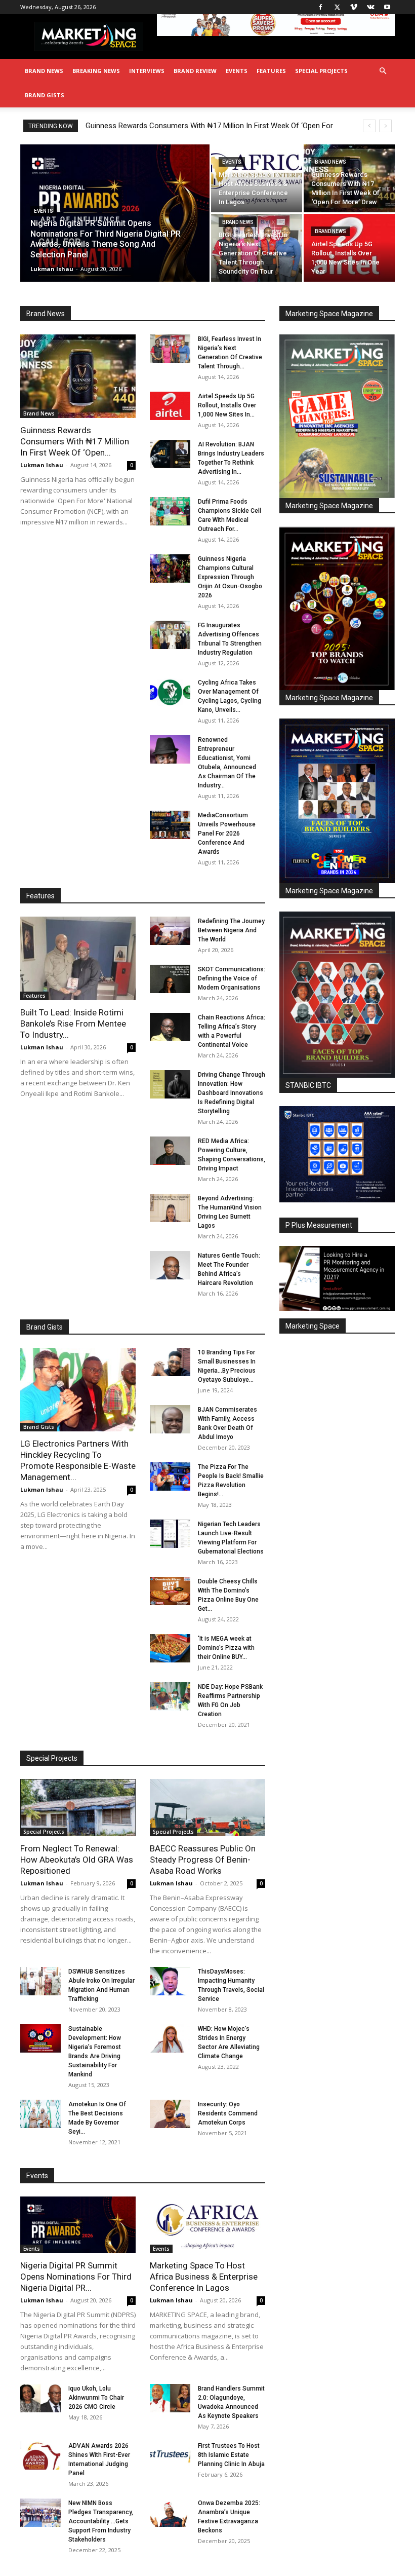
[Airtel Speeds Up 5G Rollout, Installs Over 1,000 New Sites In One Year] (349, 248)
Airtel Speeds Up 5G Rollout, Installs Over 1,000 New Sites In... (227, 405)
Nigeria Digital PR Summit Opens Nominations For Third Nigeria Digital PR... (76, 2277)
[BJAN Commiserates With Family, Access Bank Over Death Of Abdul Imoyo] (170, 1419)
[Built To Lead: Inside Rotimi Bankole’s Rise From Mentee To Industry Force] (78, 958)
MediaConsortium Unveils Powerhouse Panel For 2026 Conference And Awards (227, 834)
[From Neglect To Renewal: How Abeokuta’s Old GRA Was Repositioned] (78, 1808)
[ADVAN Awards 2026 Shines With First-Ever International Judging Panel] (40, 2455)
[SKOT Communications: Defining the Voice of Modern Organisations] (170, 979)
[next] (385, 126)
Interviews (147, 71)
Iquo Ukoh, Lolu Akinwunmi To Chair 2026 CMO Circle (96, 2398)
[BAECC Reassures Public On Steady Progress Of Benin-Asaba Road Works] (207, 1808)
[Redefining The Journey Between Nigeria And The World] (170, 931)
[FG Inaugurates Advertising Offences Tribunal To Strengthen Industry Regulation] (170, 635)
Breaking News (96, 71)
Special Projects (321, 71)
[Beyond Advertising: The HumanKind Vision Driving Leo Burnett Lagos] (170, 1208)
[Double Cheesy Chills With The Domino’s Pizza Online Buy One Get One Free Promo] (170, 1591)
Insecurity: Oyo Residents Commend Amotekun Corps (228, 2113)
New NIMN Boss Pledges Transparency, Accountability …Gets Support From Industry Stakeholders (101, 2521)
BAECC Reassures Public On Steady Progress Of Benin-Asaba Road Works (203, 1860)
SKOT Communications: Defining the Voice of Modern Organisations (232, 978)
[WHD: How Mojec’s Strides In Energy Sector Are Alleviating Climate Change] (170, 2038)
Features (271, 71)
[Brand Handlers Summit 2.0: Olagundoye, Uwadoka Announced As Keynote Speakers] (170, 2398)
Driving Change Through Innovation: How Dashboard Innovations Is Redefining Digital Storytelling (232, 1093)
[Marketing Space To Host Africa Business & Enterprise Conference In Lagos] (257, 178)
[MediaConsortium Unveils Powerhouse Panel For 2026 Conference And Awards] (170, 825)
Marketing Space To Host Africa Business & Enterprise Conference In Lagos (204, 2277)
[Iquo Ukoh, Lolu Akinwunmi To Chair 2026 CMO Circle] (40, 2398)
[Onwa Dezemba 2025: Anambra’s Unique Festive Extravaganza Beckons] (170, 2513)
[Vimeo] (354, 7)
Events (237, 71)
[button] (383, 71)
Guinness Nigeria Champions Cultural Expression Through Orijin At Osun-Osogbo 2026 (230, 577)
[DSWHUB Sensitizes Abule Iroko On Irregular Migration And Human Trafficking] (40, 1981)
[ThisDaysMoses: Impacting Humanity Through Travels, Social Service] (170, 1981)
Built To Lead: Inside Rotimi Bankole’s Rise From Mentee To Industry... (73, 1024)
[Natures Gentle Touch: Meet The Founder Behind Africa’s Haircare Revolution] (170, 1265)
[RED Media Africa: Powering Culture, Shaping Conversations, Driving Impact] (170, 1151)
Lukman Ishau (52, 269)
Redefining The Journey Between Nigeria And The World (231, 930)
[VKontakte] (370, 7)
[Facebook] (320, 7)
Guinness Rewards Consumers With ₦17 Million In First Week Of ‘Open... (75, 441)
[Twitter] (337, 7)
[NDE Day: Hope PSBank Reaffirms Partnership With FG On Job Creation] (170, 1696)
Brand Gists (45, 95)
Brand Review (195, 71)
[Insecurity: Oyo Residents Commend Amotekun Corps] (170, 2114)
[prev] (369, 126)
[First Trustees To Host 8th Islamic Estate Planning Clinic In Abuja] (170, 2455)
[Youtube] (387, 7)
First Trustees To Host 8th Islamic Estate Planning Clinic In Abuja (231, 2455)
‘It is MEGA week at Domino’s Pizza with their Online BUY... (226, 1648)
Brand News (44, 71)
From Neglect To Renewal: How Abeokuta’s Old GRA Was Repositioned (77, 1860)
